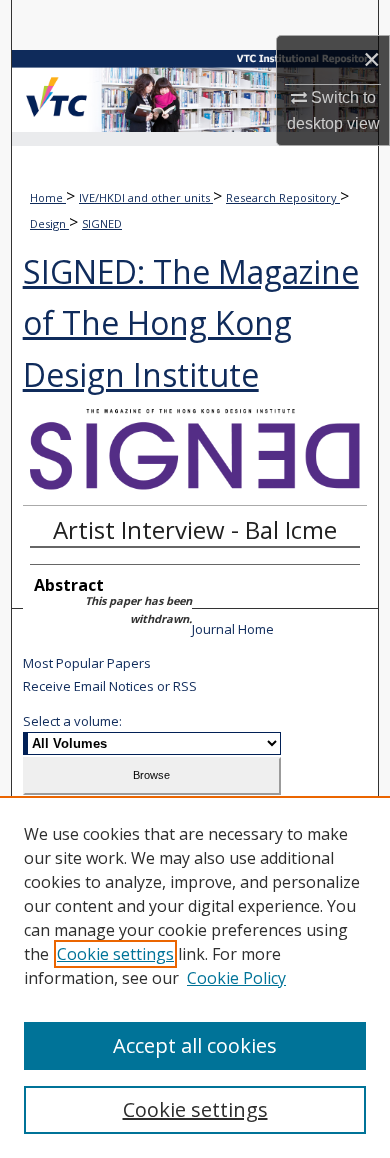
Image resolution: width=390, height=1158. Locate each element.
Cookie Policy (236, 978)
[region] (195, 977)
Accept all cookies (195, 1045)
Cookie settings (115, 954)
